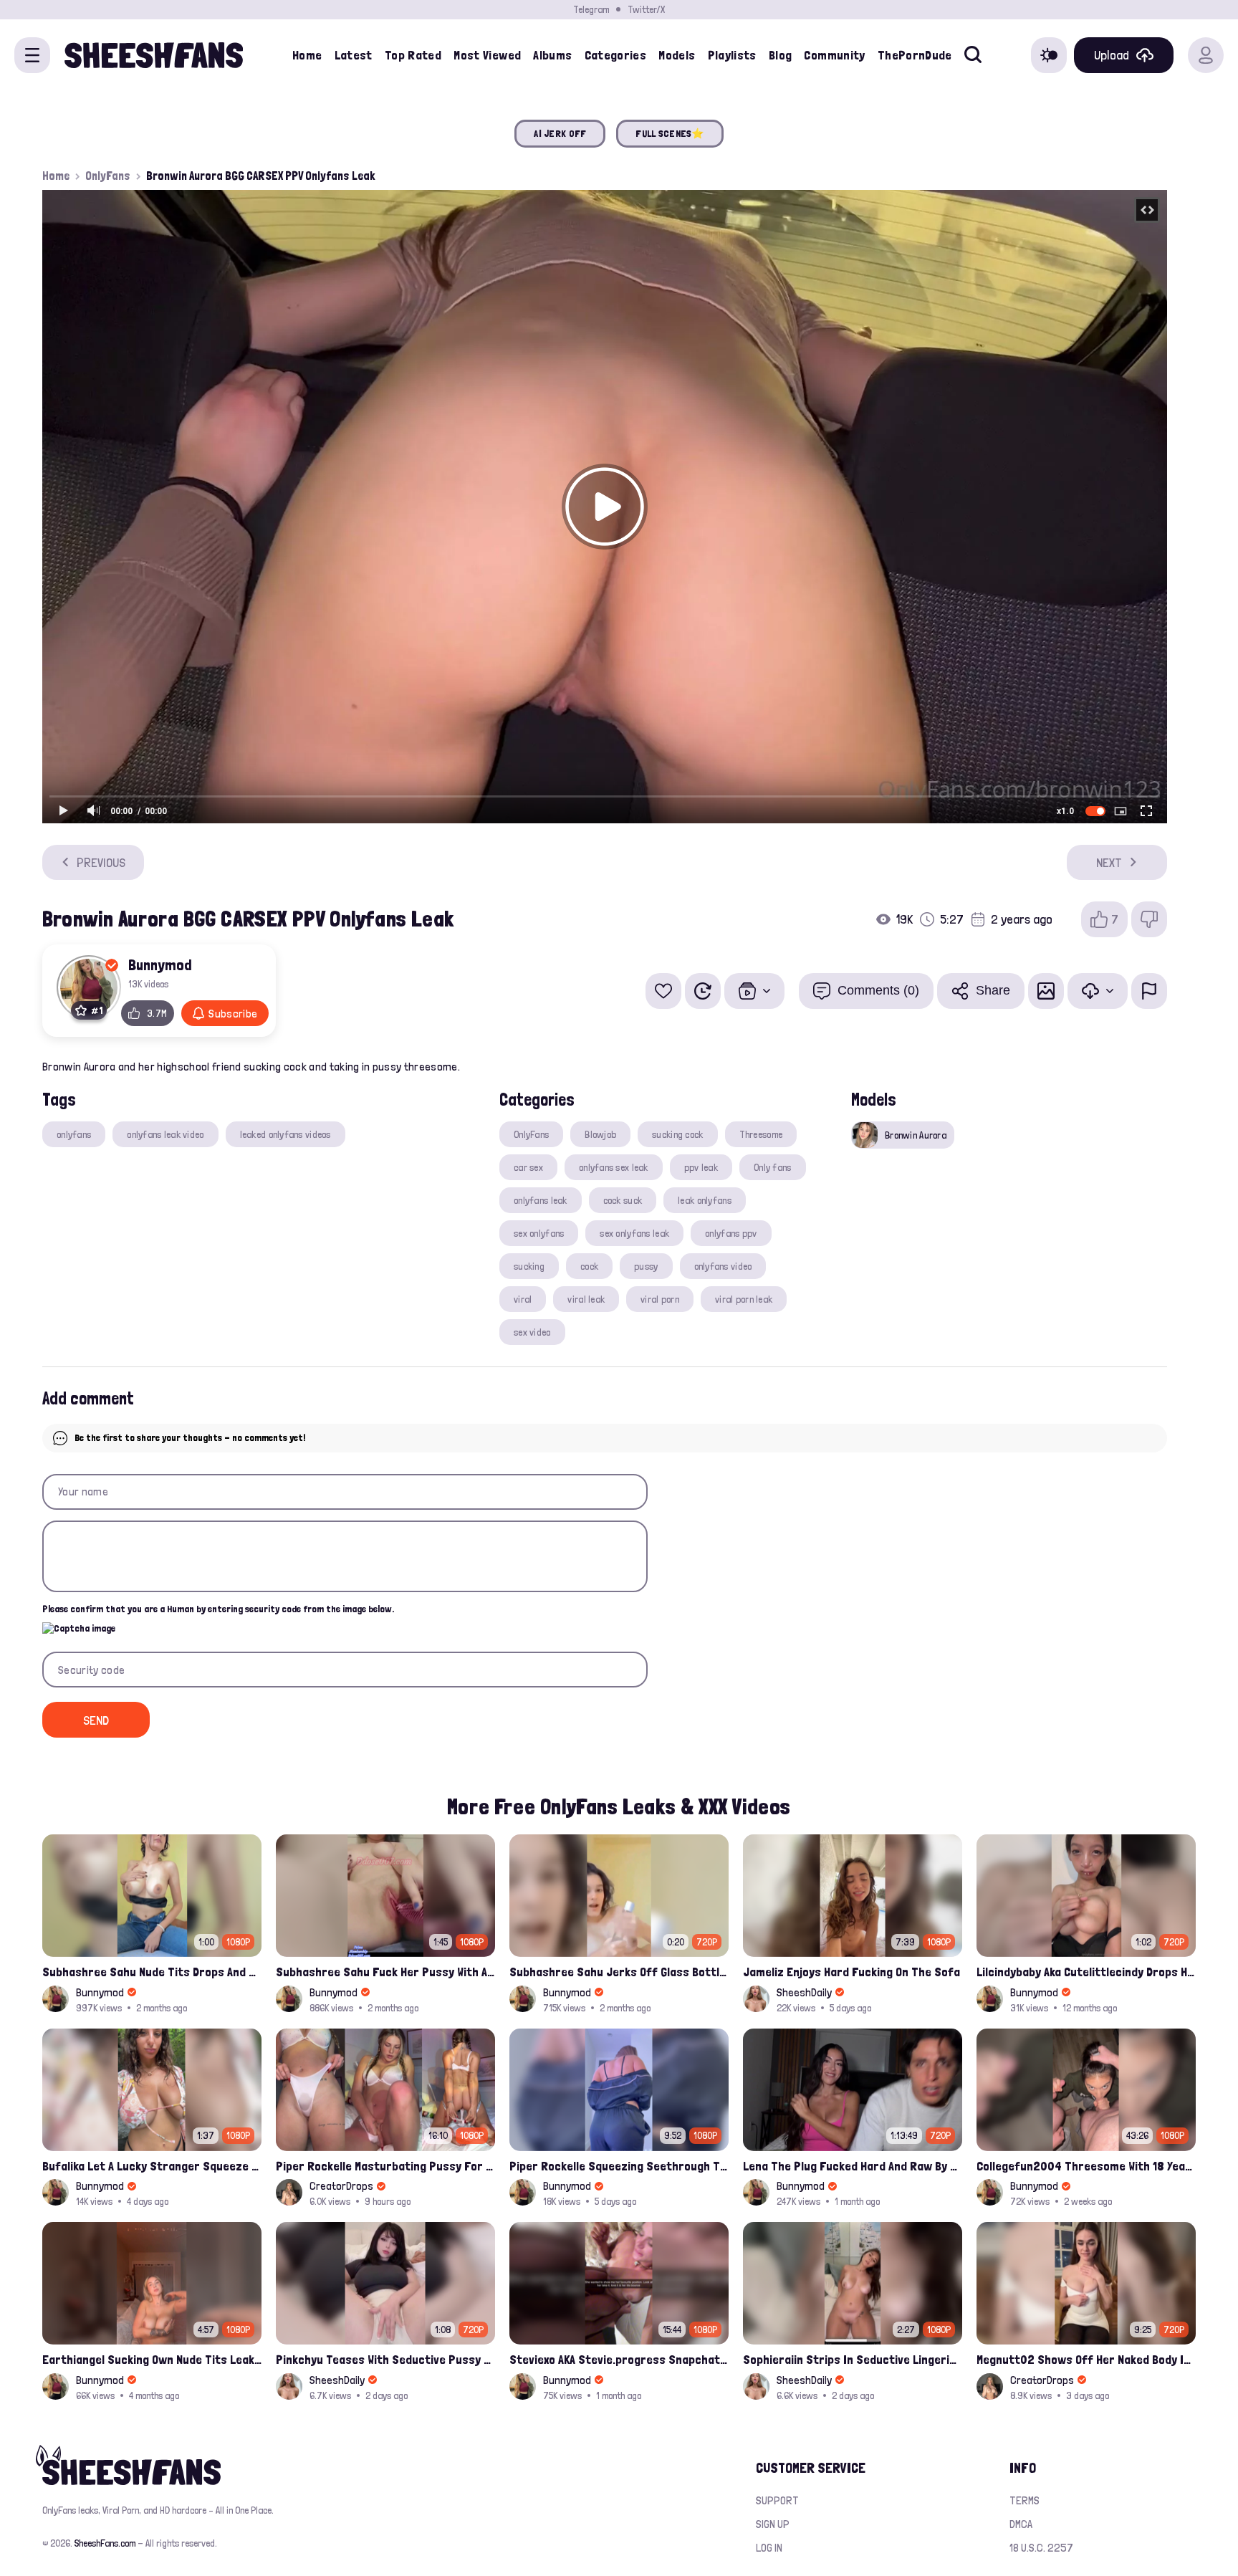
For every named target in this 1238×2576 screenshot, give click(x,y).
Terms (1025, 2500)
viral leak (586, 1299)
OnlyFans (108, 176)
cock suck (623, 1200)
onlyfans (74, 1134)
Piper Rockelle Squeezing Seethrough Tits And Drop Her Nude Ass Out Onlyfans (619, 2166)
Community (834, 55)
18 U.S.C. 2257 (1041, 2548)
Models (677, 55)
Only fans (773, 1167)
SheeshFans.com (105, 2543)
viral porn (660, 1299)
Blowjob (600, 1134)
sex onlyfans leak (634, 1233)
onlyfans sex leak (614, 1167)
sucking (529, 1266)
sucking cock (677, 1134)
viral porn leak (744, 1299)
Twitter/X (646, 9)
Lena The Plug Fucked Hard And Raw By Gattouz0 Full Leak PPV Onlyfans (853, 2166)
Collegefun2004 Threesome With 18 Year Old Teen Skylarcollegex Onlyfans (1086, 2166)
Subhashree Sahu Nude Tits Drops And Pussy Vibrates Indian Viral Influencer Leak (152, 1972)
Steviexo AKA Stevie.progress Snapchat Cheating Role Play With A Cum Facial (619, 2359)
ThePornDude (915, 55)
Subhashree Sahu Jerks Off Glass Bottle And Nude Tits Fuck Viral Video (619, 1972)
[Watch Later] (703, 991)
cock (589, 1266)
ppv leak (701, 1167)
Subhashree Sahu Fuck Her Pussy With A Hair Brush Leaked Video (385, 1972)
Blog (780, 55)
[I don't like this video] (1149, 919)
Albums (552, 55)
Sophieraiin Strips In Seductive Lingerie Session (853, 2359)
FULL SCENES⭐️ (670, 133)
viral (523, 1299)
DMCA (1021, 2524)
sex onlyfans (539, 1233)
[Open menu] (32, 55)
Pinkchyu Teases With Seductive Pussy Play (385, 2359)
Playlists (732, 55)
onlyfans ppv (731, 1233)
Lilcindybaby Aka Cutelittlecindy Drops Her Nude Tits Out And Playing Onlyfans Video (1086, 1972)
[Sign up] (1206, 55)
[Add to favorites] (663, 991)
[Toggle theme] (1049, 55)
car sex (528, 1167)
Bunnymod (160, 964)
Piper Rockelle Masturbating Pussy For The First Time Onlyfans (385, 2166)
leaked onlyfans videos (285, 1134)
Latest (354, 55)
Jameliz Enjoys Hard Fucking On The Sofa (851, 1972)
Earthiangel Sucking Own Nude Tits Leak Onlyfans (152, 2359)
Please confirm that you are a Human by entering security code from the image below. (218, 1609)
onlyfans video (723, 1266)
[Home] (154, 55)
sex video (532, 1332)
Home (307, 55)
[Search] (973, 55)
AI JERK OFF (560, 133)
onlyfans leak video (165, 1134)
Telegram (591, 9)
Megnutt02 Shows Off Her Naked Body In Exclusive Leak (1086, 2359)
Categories (616, 55)
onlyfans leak (541, 1200)
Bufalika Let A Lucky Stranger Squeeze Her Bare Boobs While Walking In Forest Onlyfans (152, 2166)
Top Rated (413, 55)
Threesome (761, 1134)
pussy (646, 1266)
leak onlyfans (705, 1200)
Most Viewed (487, 55)
